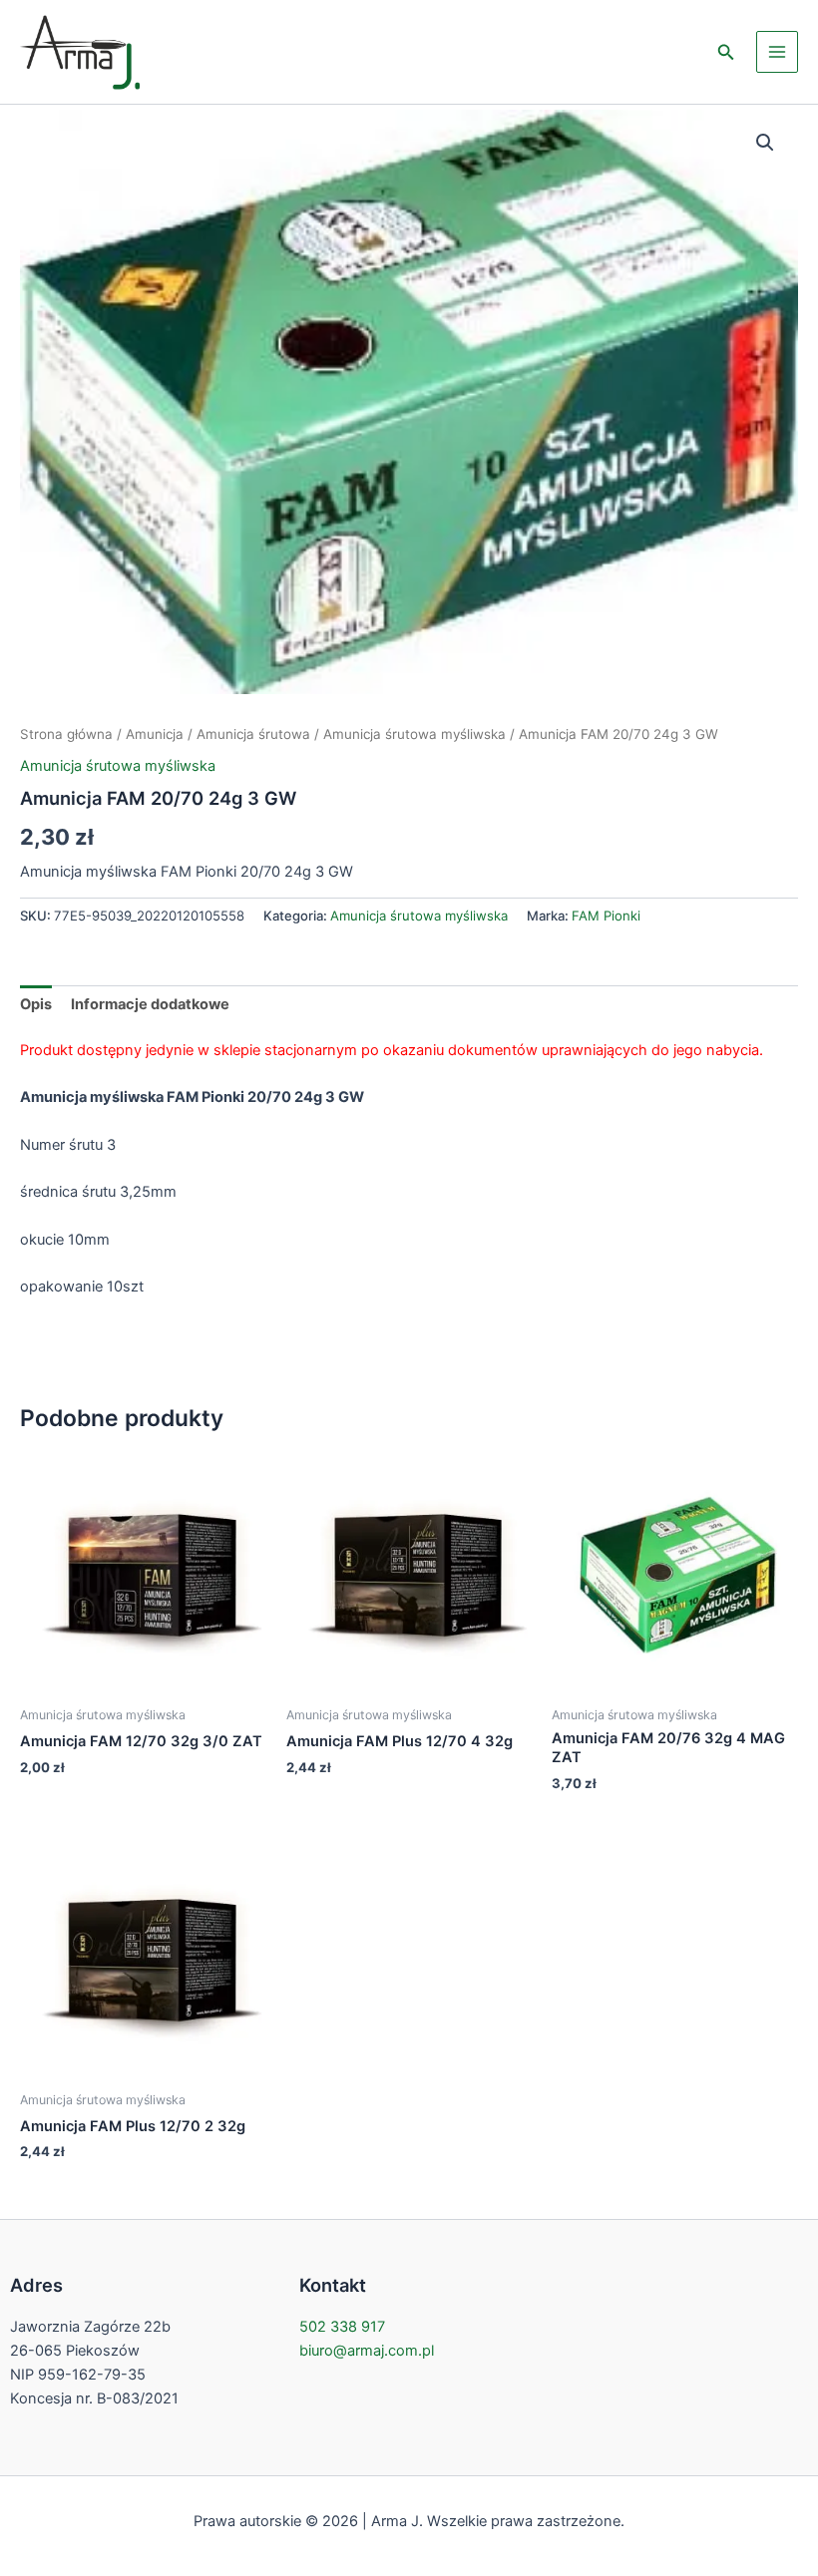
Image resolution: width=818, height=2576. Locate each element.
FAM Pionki (606, 916)
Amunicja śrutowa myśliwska (414, 734)
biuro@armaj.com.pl (367, 2351)
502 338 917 (342, 2327)
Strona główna (66, 734)
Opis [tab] (36, 1004)
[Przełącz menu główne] (777, 52)
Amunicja (155, 734)
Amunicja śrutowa (253, 734)
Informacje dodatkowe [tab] (150, 1004)
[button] (726, 52)
